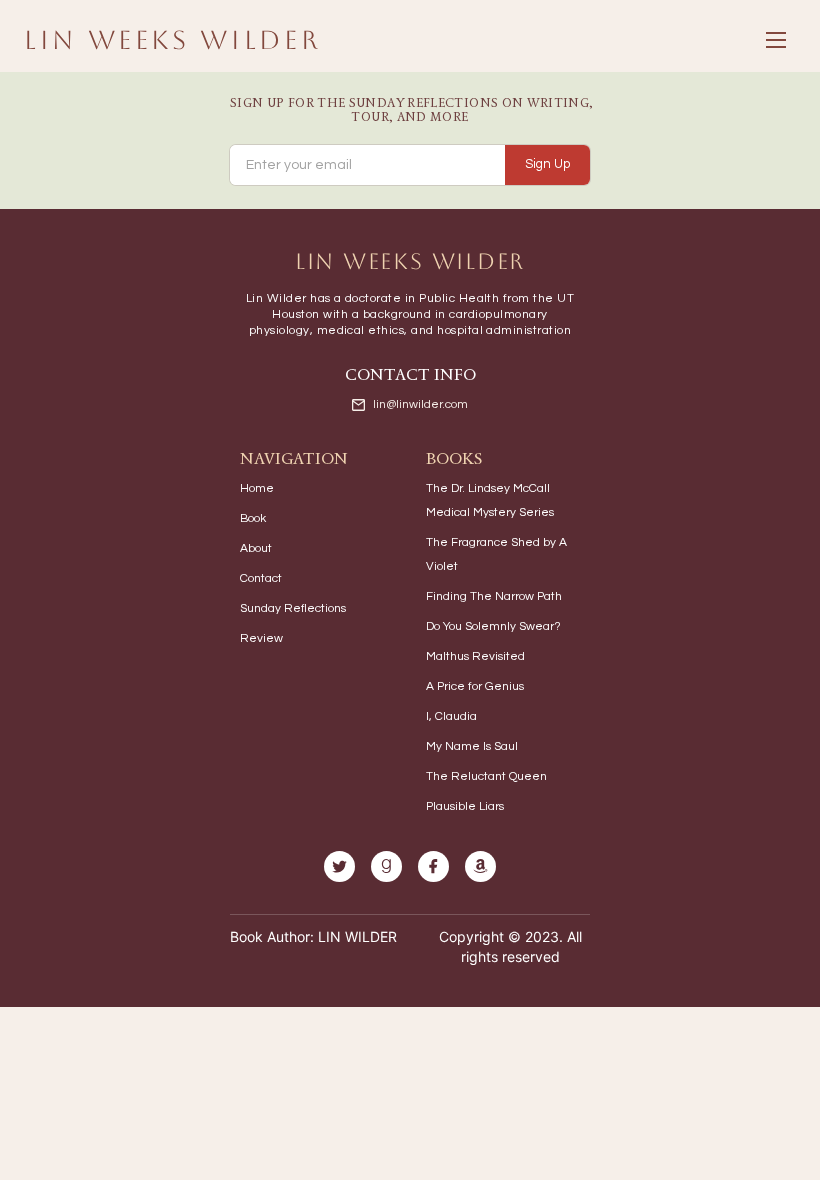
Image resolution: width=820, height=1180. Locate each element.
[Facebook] (433, 866)
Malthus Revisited (475, 656)
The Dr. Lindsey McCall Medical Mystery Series (490, 500)
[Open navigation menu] (776, 40)
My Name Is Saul (472, 746)
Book (253, 518)
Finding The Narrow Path (494, 596)
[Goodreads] (386, 866)
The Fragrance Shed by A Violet (496, 554)
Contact (261, 578)
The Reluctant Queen (486, 776)
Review (261, 638)
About (256, 548)
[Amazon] (480, 866)
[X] (339, 866)
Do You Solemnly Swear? (493, 626)
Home (257, 488)
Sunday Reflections (293, 608)
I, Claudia (451, 716)
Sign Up (547, 164)
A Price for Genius (475, 686)
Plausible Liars (465, 806)
